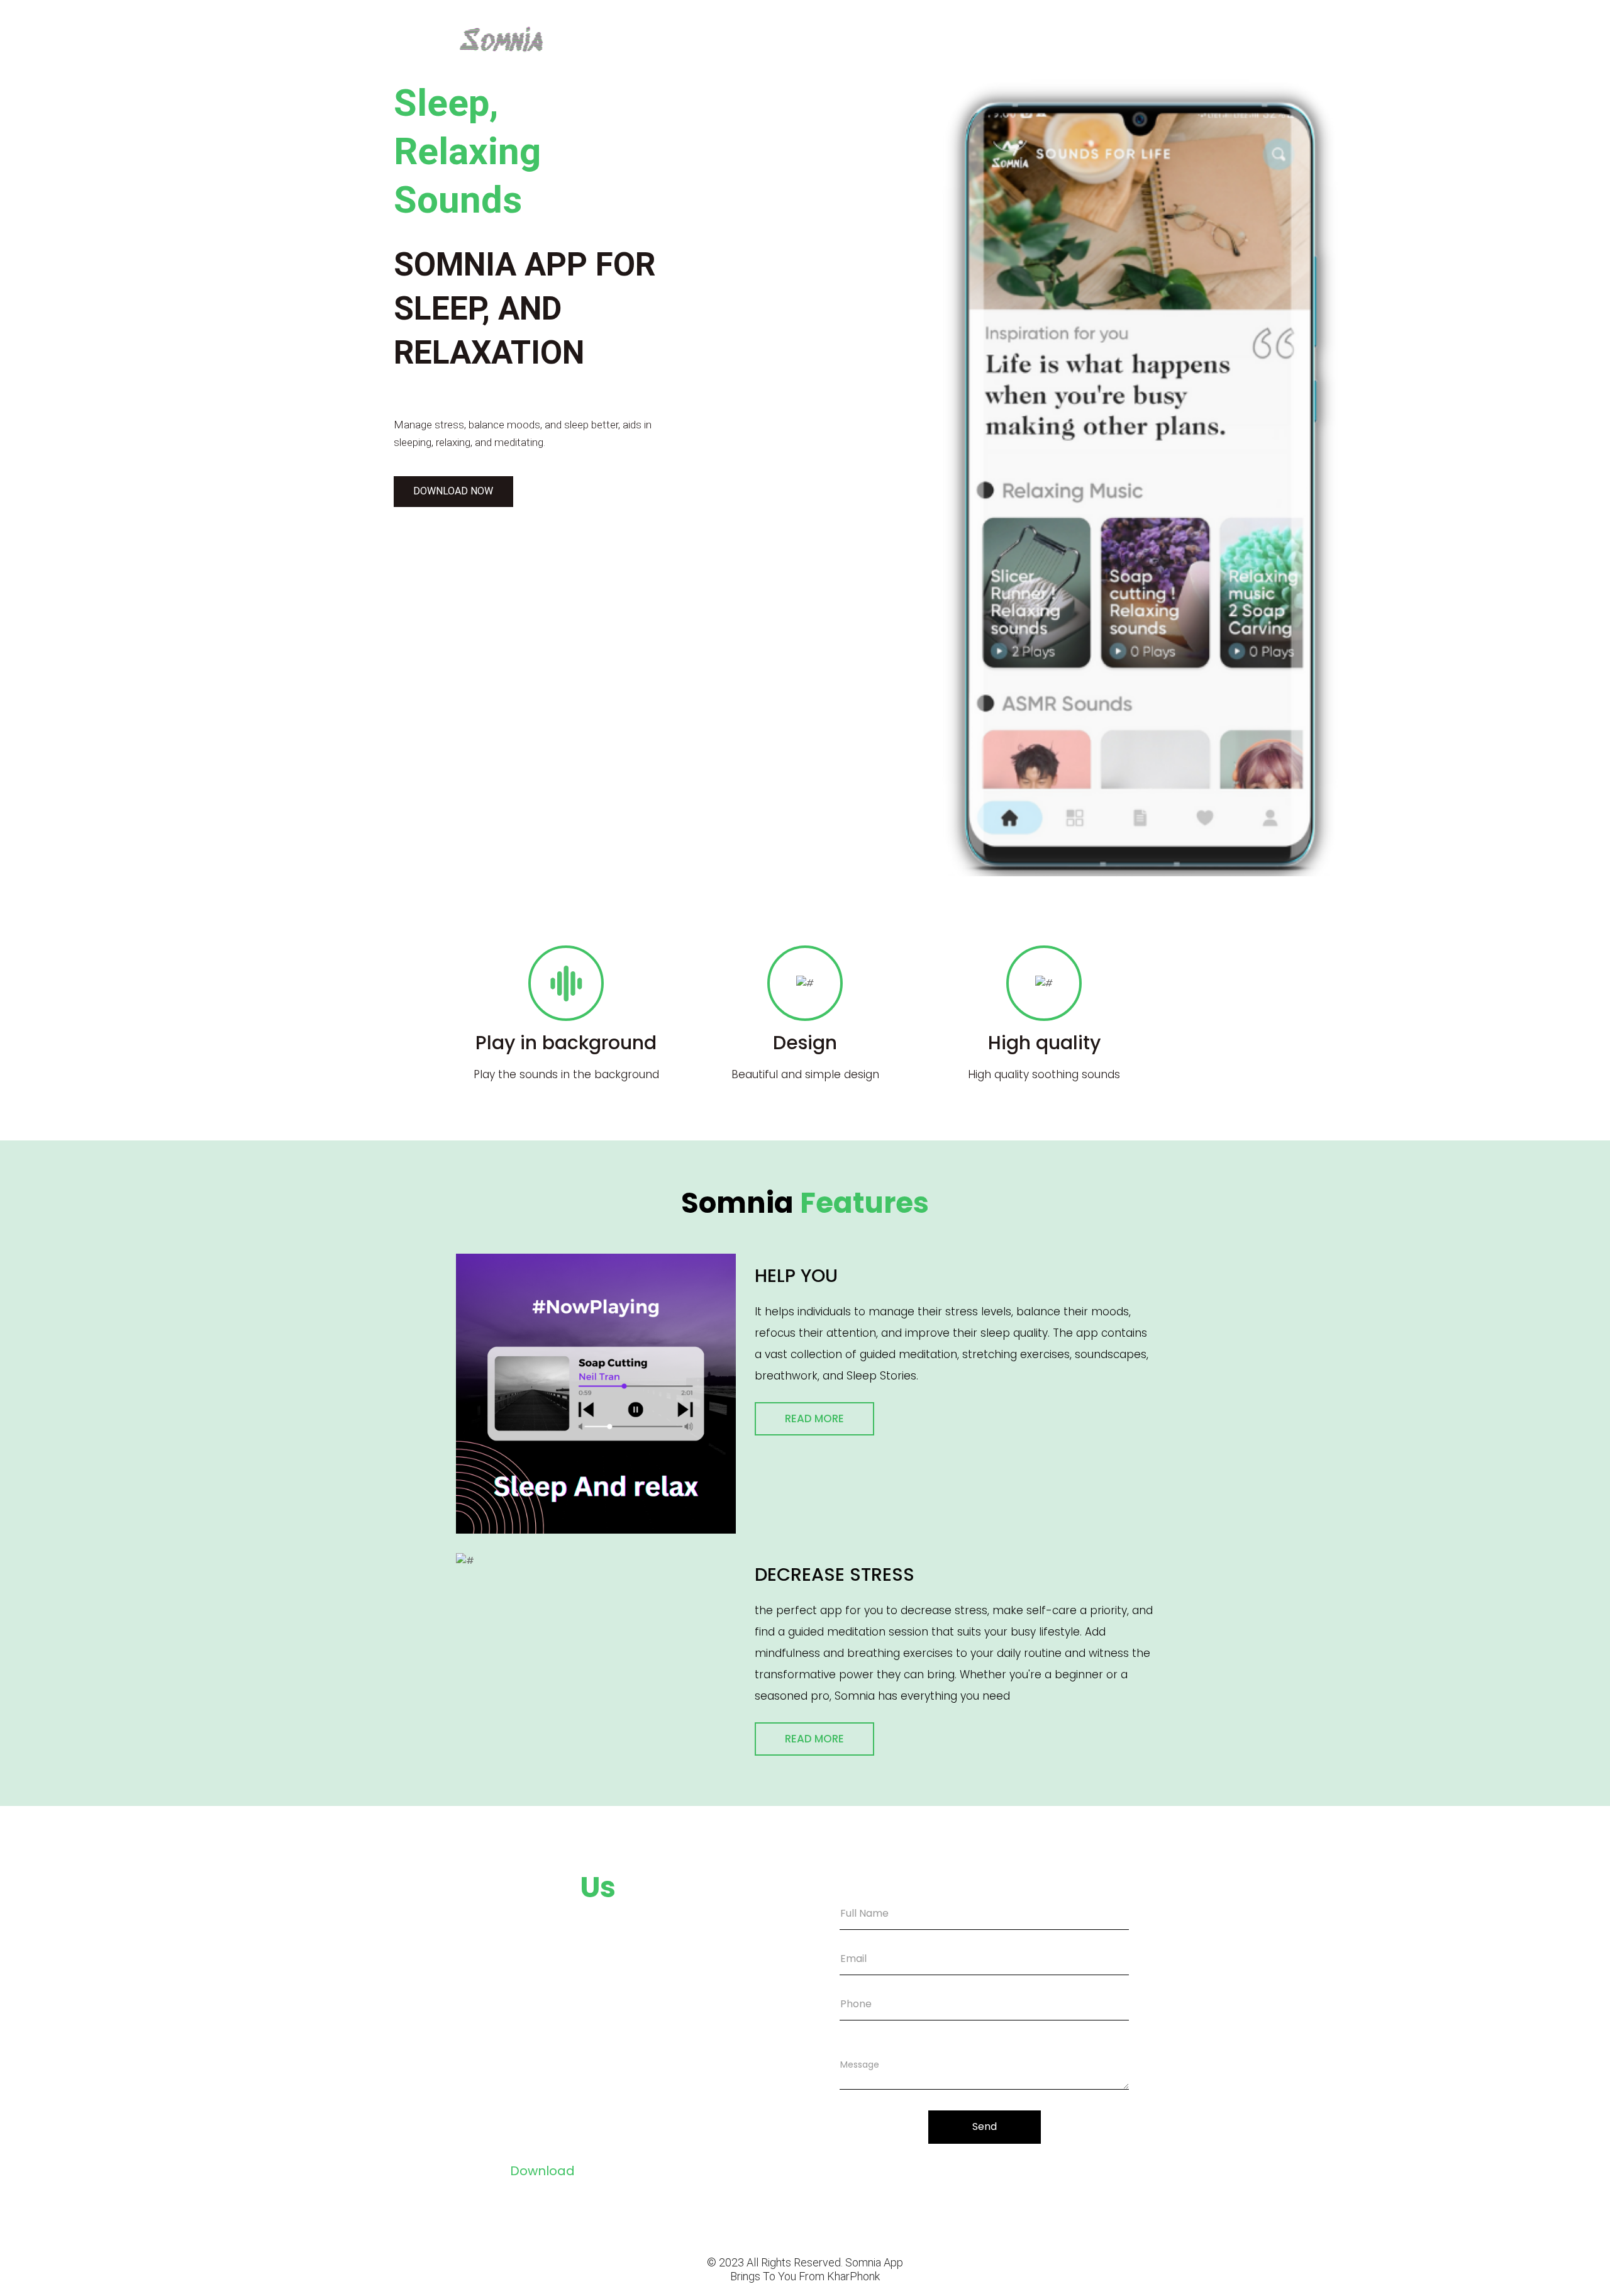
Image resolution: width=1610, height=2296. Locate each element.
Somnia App (874, 2262)
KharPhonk (853, 2276)
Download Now (453, 491)
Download (542, 2171)
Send (985, 2126)
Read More (814, 1418)
